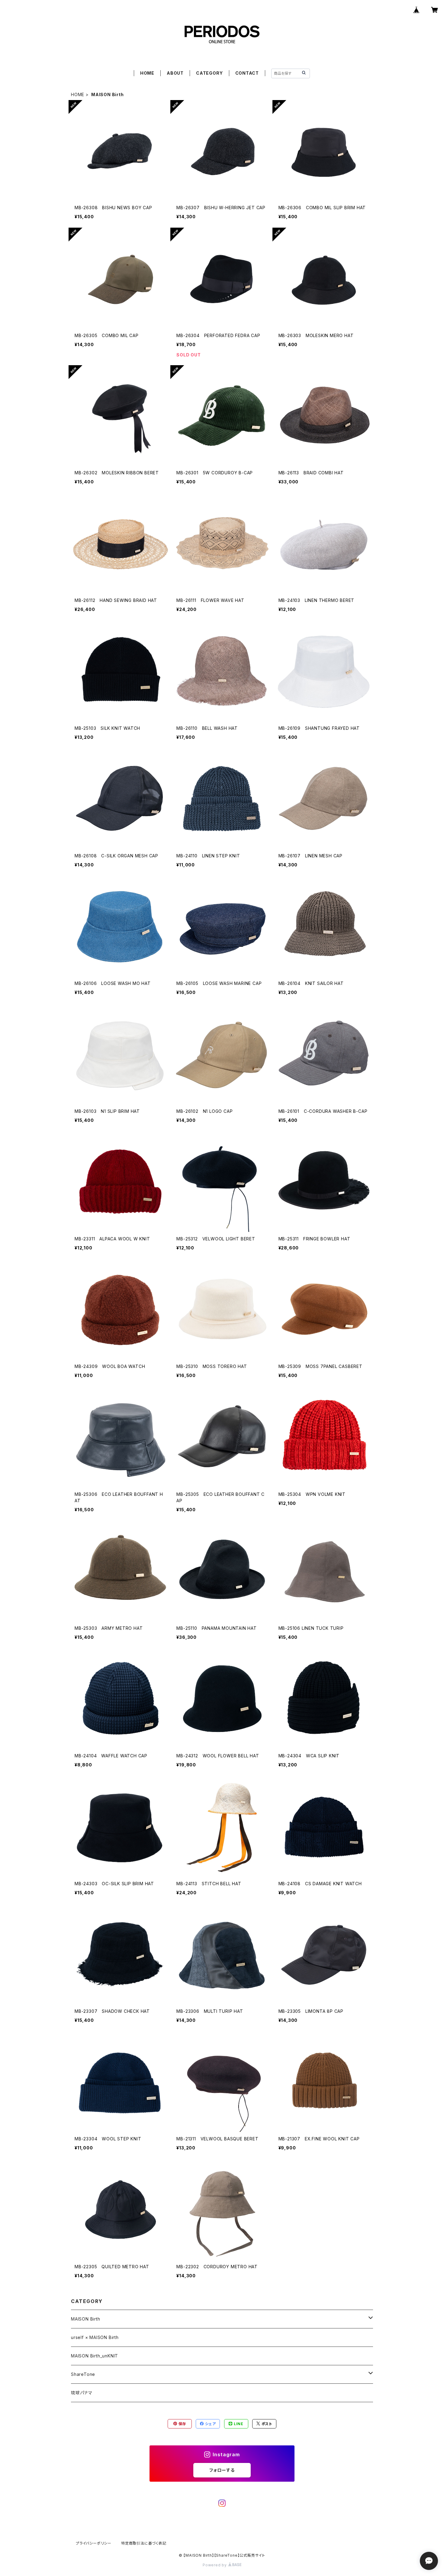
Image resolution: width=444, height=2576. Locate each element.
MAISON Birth (86, 2319)
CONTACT (247, 73)
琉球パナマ (82, 2393)
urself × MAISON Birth (95, 2337)
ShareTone (83, 2374)
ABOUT (175, 73)
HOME (147, 73)
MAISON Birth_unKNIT (95, 2356)
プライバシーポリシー (94, 2543)
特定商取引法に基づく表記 (144, 2543)
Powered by (215, 2565)
